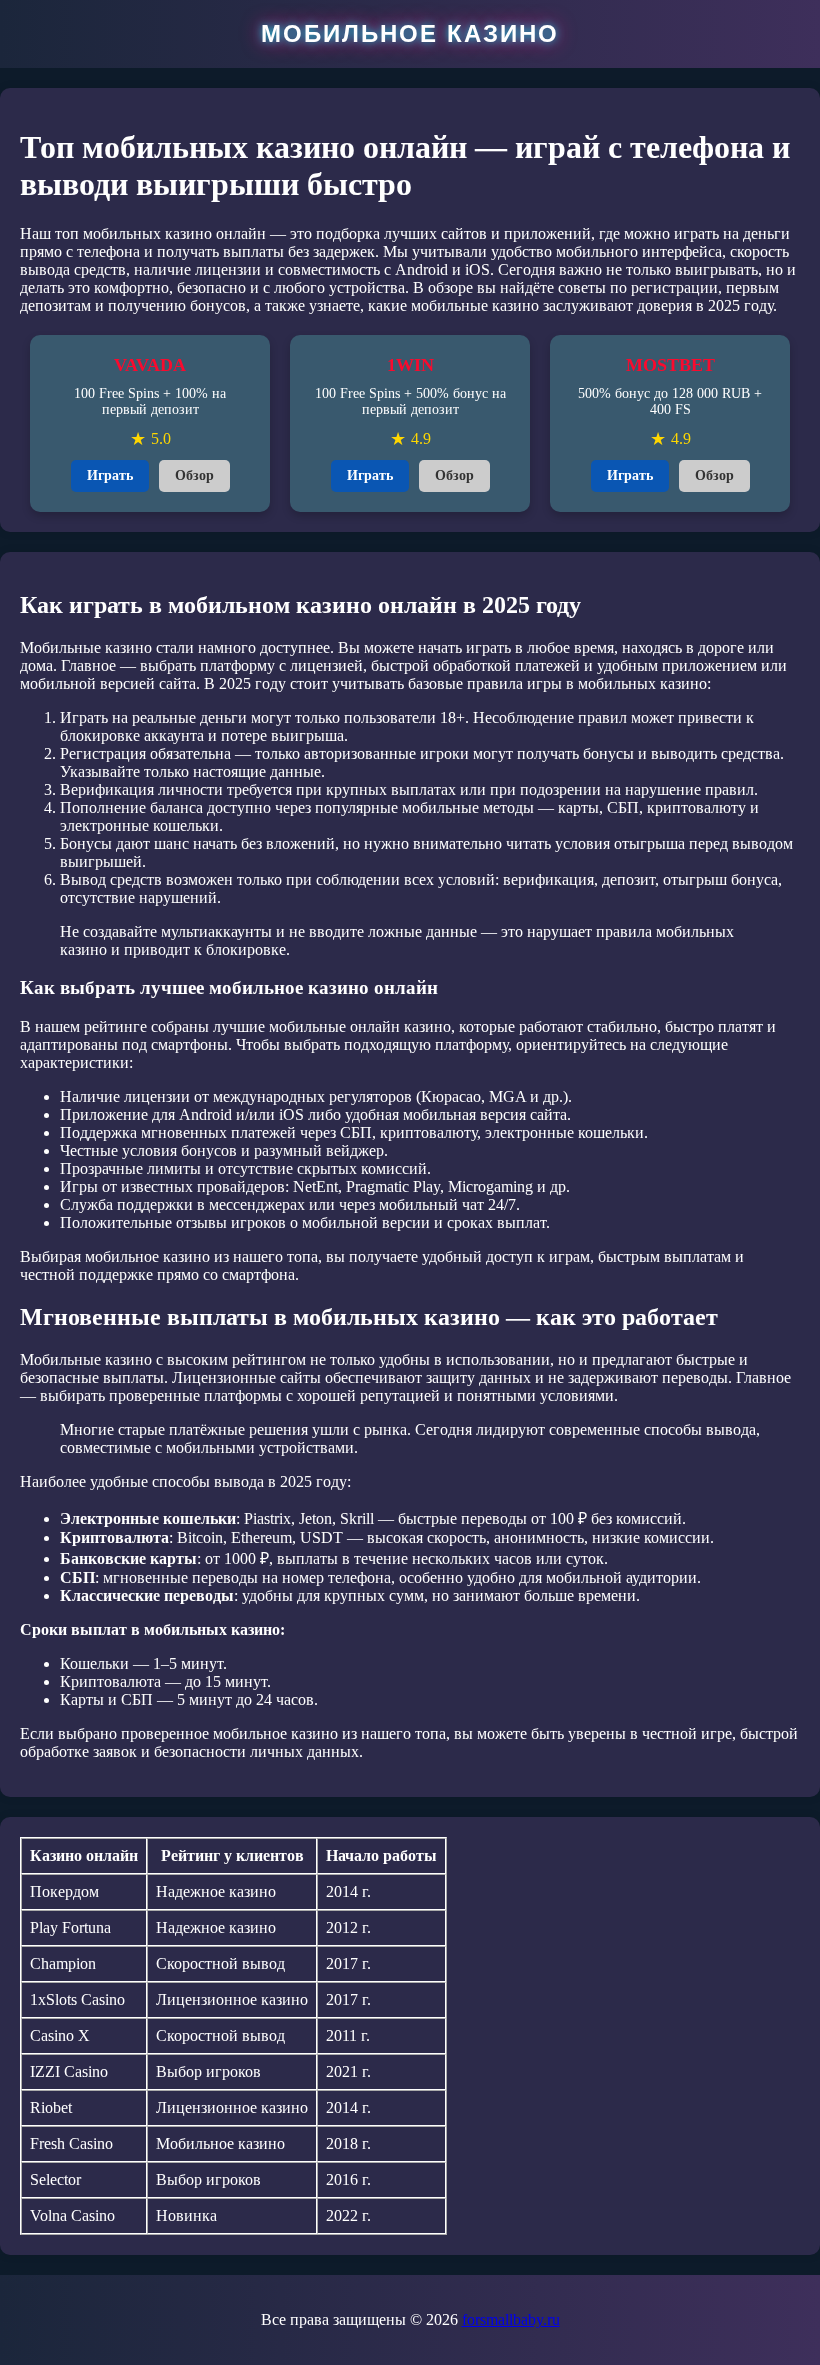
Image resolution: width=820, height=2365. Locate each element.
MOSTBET (670, 365)
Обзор (194, 475)
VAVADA (150, 365)
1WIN (410, 365)
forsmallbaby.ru (511, 2319)
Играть (110, 475)
